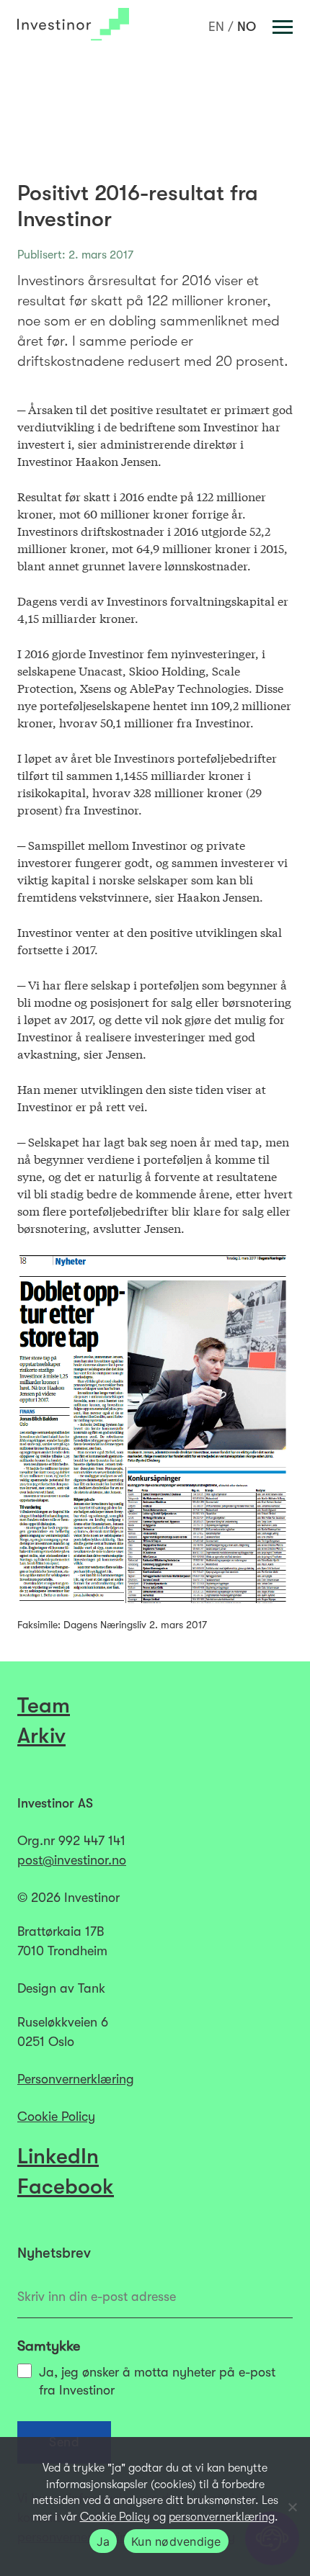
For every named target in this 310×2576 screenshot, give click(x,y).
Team (44, 1705)
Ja (103, 2541)
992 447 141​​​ (92, 1841)
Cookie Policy (56, 2117)
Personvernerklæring (76, 2079)
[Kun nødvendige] (292, 2507)
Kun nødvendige (176, 2541)
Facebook (66, 2186)
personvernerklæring (222, 2517)
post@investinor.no (72, 1860)
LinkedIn (58, 2156)
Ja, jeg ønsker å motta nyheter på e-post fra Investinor (157, 2381)
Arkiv (41, 1736)
